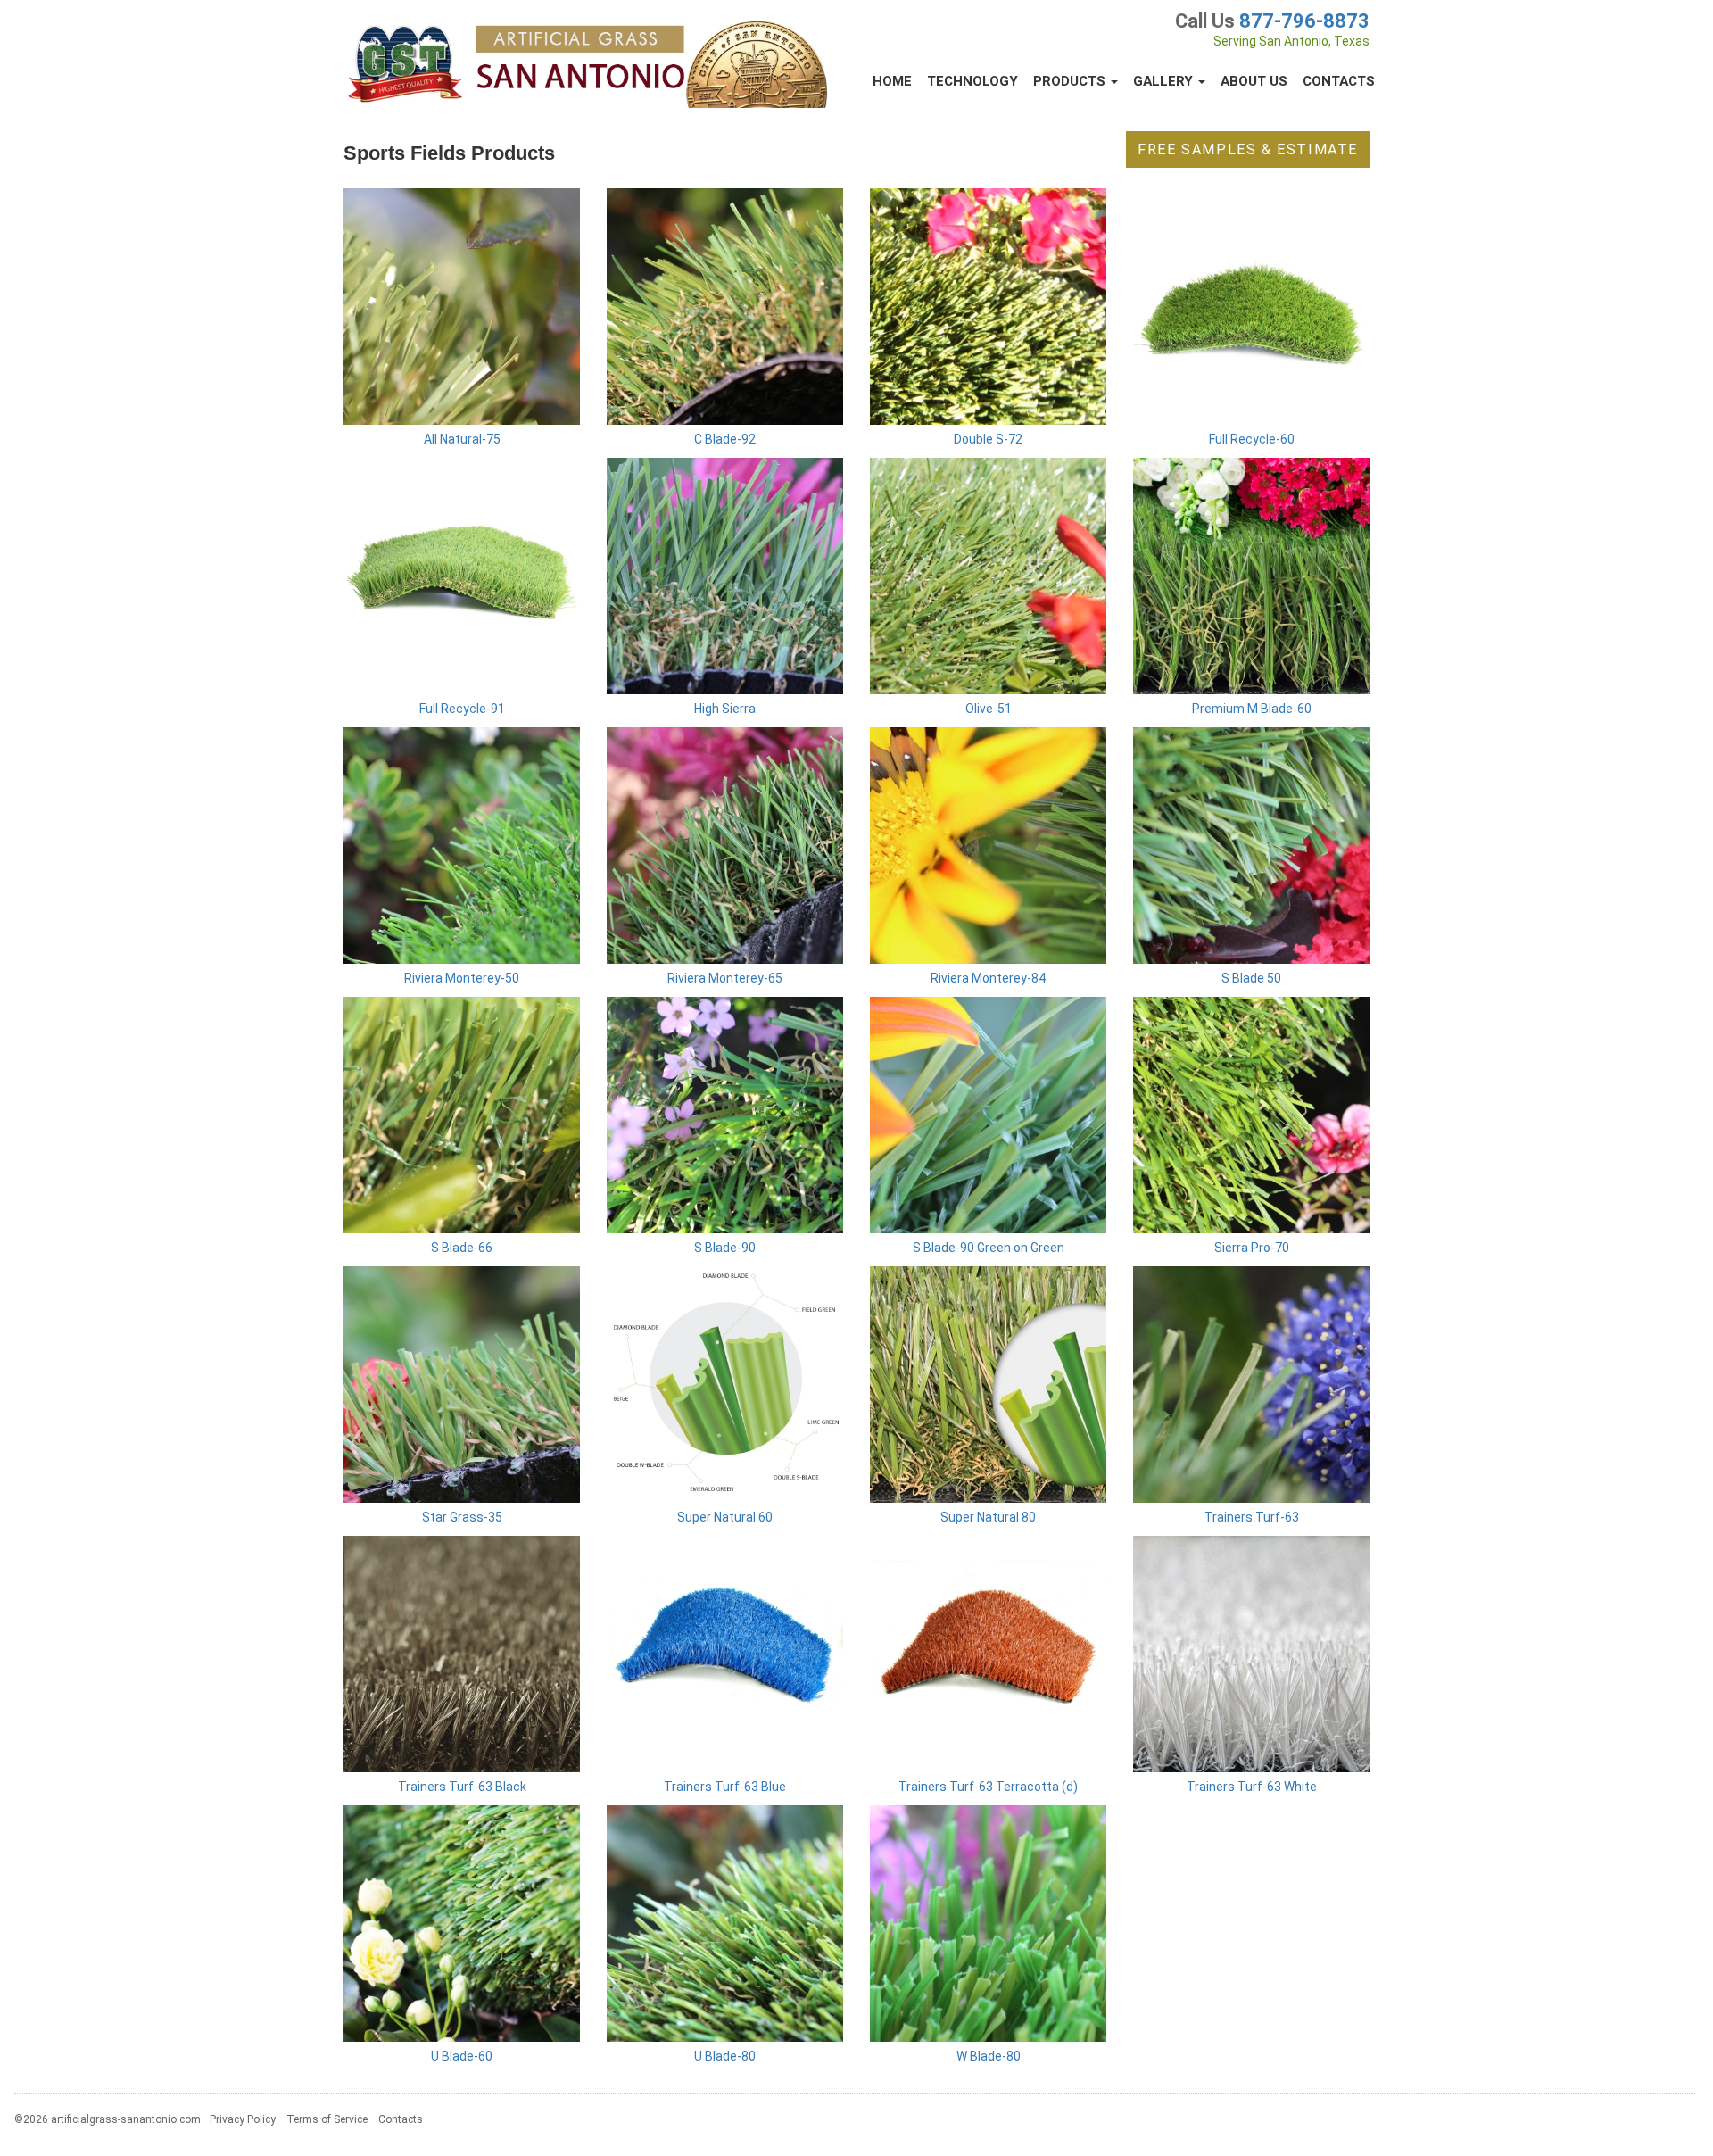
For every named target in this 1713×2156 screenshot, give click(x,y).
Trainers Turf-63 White (1252, 1787)
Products (1071, 81)
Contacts (1339, 81)
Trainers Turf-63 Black (462, 1787)
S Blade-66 (462, 1248)
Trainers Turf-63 (1252, 1517)
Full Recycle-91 (462, 709)
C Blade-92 (725, 439)
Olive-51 (989, 709)
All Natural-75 (462, 439)
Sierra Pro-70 (1252, 1248)
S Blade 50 (1251, 978)
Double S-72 (988, 439)
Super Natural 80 (988, 1517)
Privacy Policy (243, 2119)
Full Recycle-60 (1252, 439)
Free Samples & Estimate (1248, 149)
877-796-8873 (1304, 21)
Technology (972, 81)
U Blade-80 (725, 2056)
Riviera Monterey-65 (725, 978)
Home (892, 81)
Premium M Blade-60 (1252, 709)
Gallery (1165, 81)
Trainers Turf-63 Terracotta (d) (988, 1787)
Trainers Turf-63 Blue (725, 1787)
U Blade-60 (462, 2056)
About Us (1254, 81)
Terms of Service (327, 2119)
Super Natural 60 (725, 1517)
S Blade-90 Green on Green (989, 1248)
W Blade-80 (989, 2056)
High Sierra (725, 709)
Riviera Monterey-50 (462, 978)
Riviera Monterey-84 (988, 978)
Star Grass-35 (462, 1517)
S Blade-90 (725, 1248)
